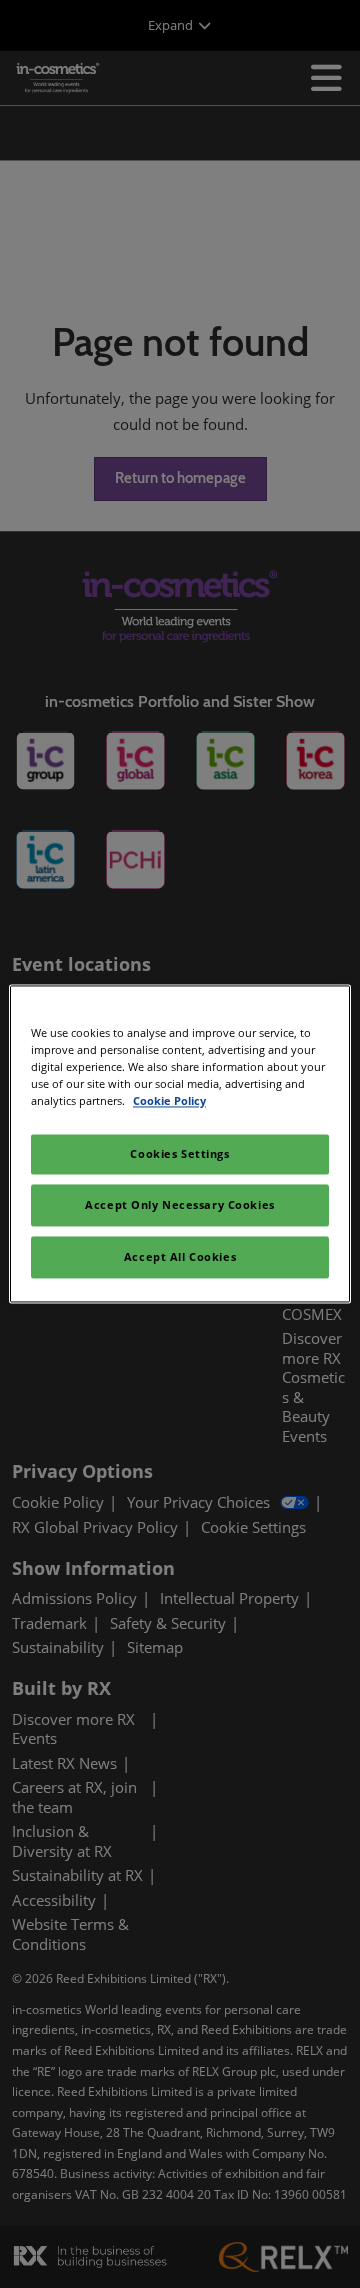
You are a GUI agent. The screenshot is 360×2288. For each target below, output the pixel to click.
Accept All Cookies (180, 1257)
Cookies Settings (179, 1154)
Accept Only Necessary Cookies (180, 1205)
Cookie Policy (169, 1101)
